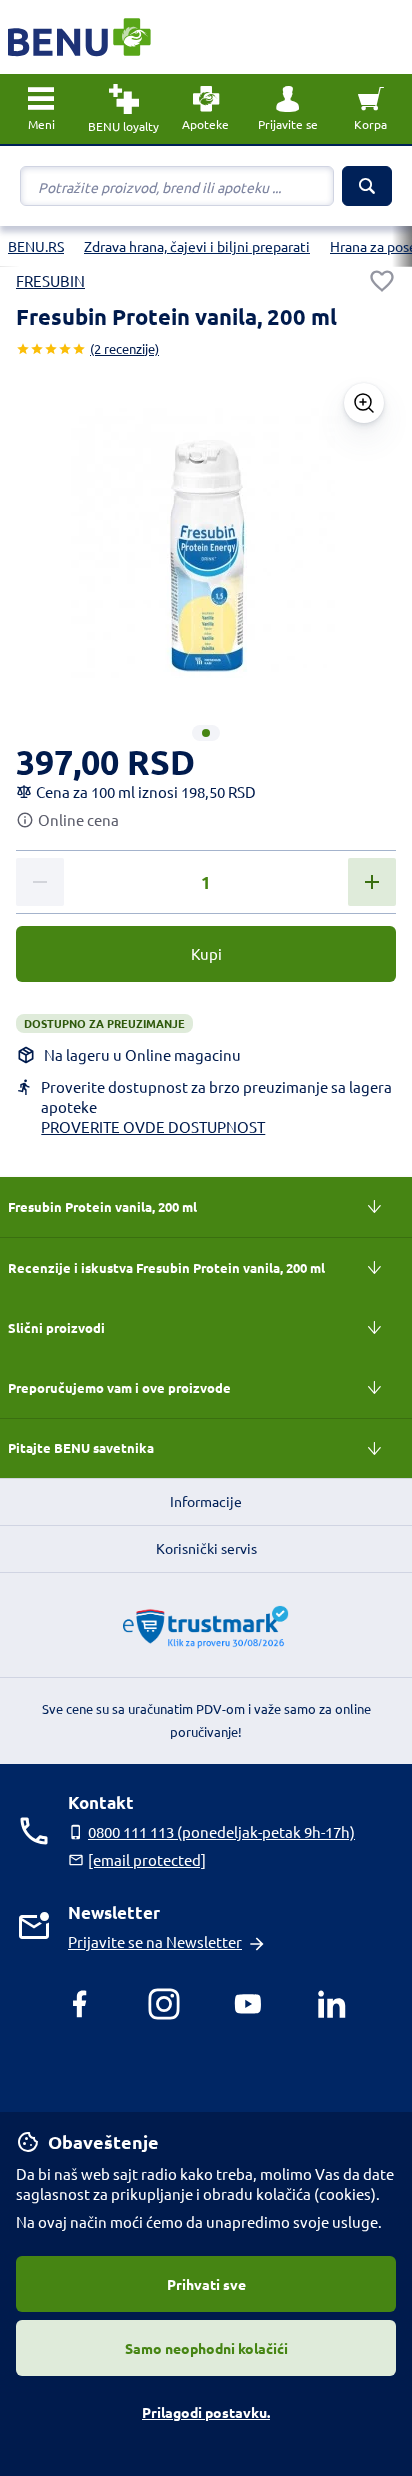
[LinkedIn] (332, 2004)
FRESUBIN (50, 280)
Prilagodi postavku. (206, 2412)
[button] (288, 109)
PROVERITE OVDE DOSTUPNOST (153, 1126)
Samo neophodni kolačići (206, 2348)
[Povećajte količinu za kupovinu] (372, 882)
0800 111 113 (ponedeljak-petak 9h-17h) (221, 1831)
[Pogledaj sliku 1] (206, 733)
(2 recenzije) (124, 348)
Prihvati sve (206, 2284)
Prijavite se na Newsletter (155, 1941)
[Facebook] (80, 2004)
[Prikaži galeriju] (364, 403)
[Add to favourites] (382, 281)
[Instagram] (164, 2004)
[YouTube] (248, 2004)
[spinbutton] (206, 883)
